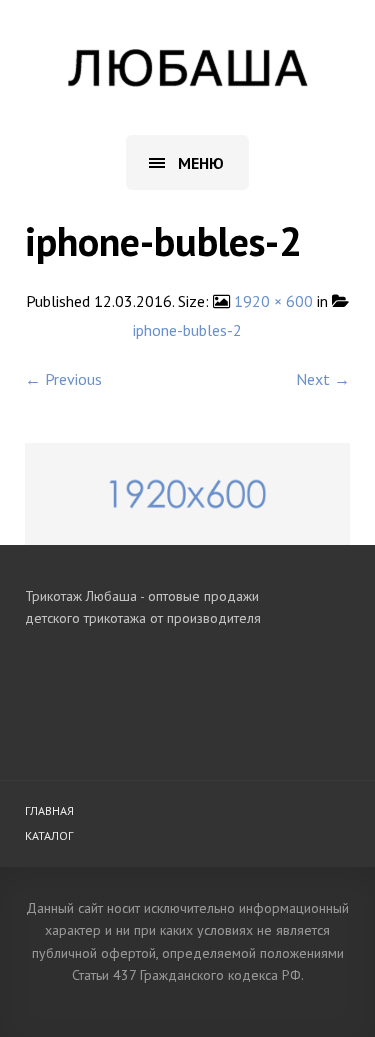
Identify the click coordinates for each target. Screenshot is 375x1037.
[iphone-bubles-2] (187, 492)
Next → (323, 379)
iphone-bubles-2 (187, 330)
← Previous (63, 379)
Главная (49, 810)
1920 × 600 (273, 301)
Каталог (49, 835)
